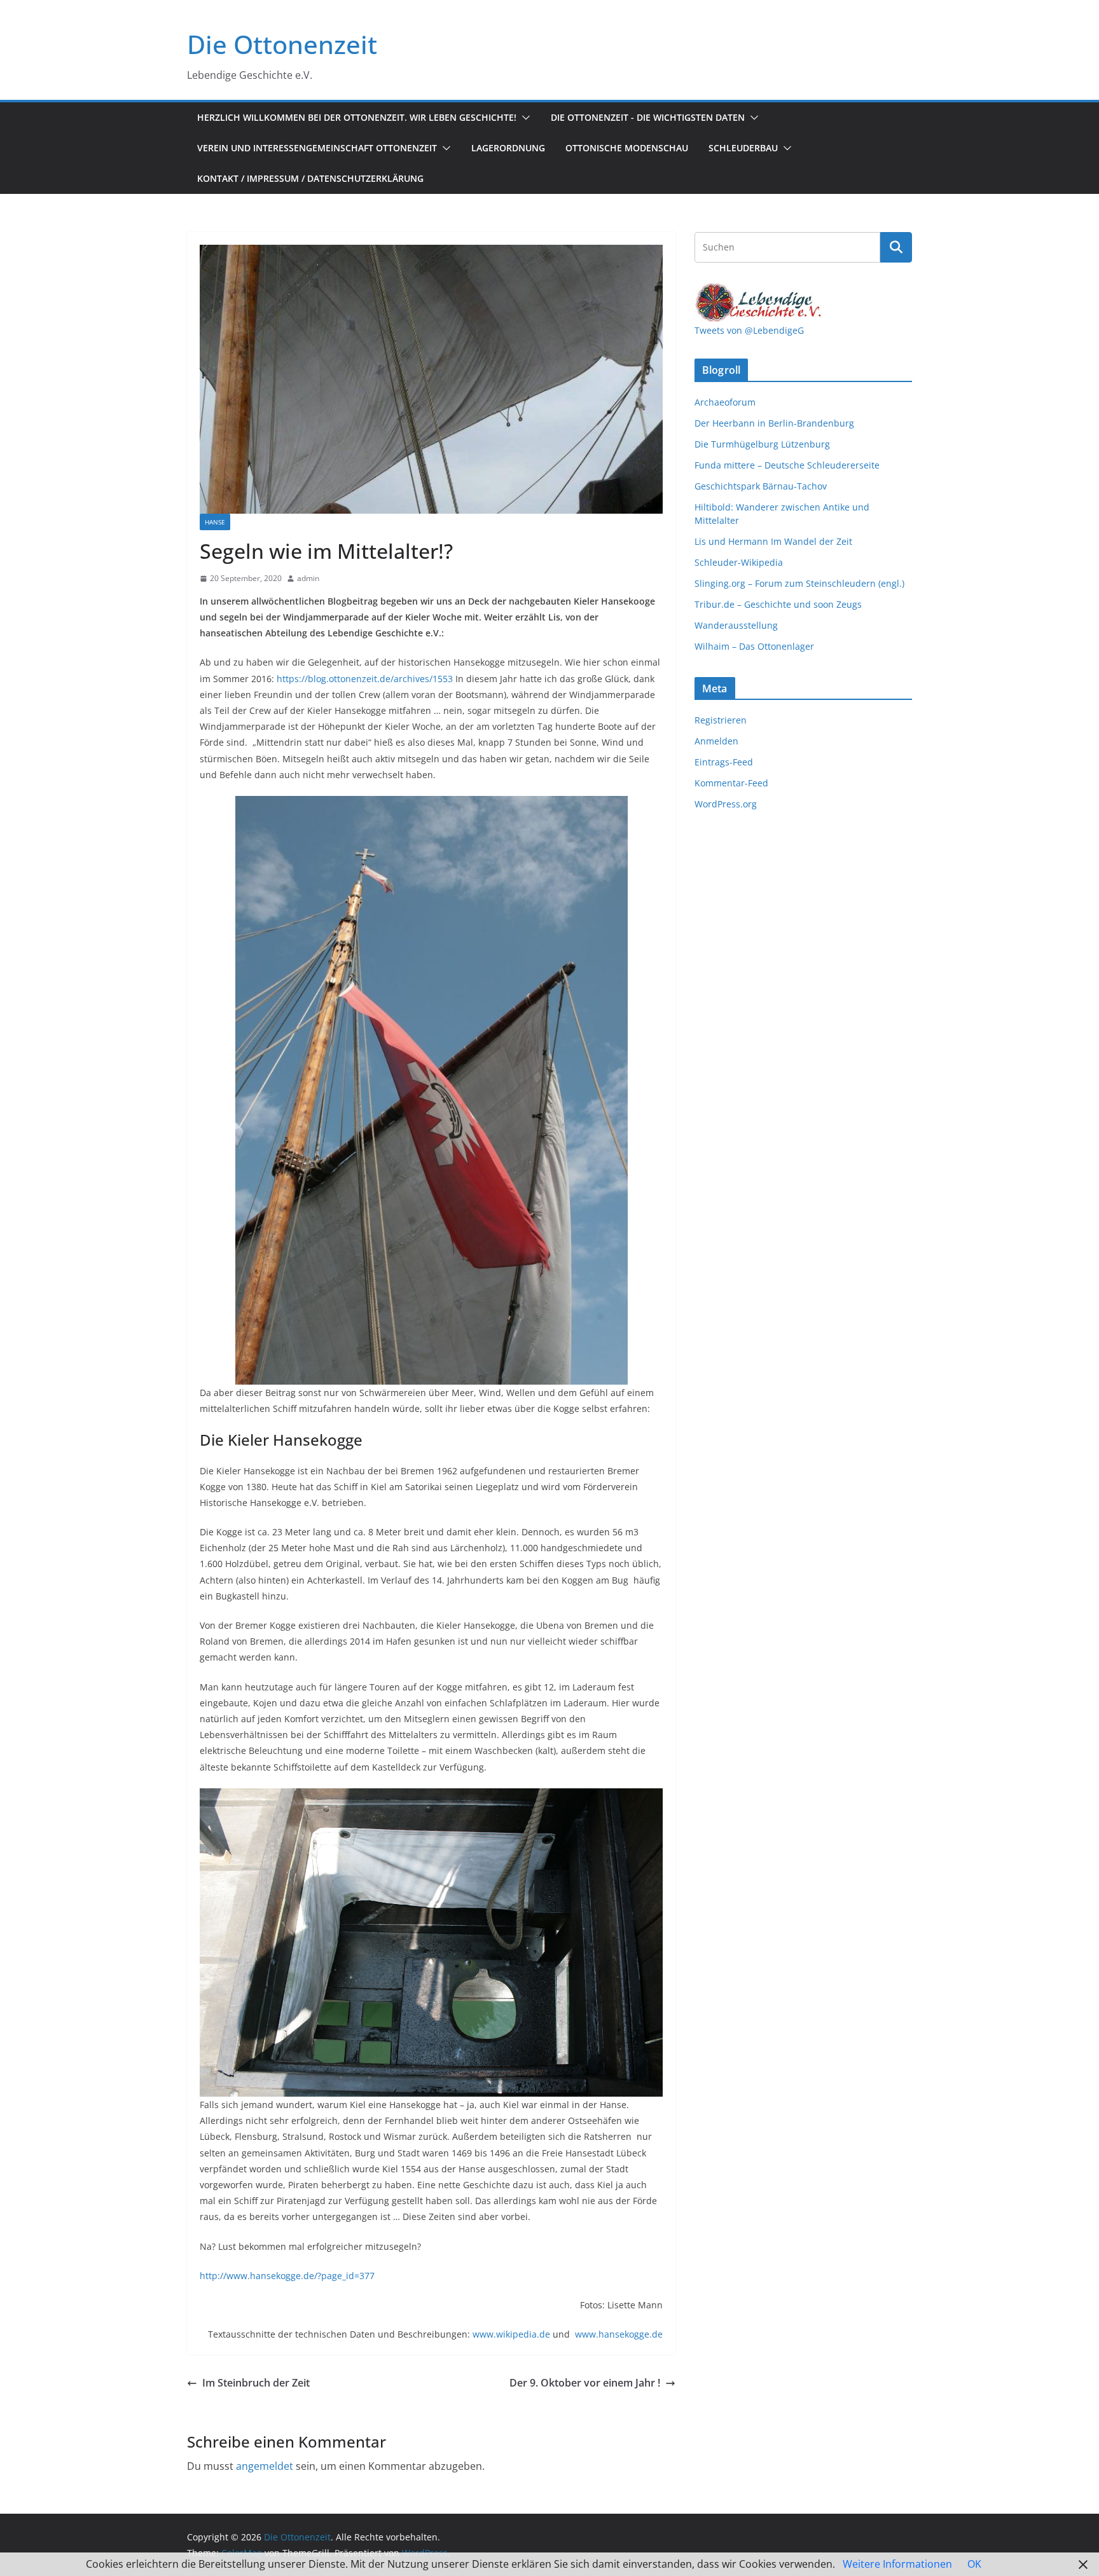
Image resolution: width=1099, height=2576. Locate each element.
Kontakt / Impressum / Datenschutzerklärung (310, 178)
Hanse (215, 522)
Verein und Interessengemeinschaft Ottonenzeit (317, 148)
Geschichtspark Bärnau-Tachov (761, 486)
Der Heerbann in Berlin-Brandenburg (774, 423)
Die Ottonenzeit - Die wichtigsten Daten (648, 117)
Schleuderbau (743, 148)
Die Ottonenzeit (282, 44)
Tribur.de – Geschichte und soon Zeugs (778, 604)
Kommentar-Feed (731, 783)
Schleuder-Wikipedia (739, 562)
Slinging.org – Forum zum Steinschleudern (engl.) (799, 583)
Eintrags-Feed (724, 762)
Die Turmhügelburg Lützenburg (762, 444)
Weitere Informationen (897, 2564)
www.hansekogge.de (619, 2334)
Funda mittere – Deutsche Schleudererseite (787, 465)
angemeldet (265, 2466)
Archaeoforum (725, 402)
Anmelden (716, 741)
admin (308, 578)
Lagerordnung (508, 148)
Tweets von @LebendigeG (749, 330)
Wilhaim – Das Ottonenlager (754, 646)
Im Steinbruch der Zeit (256, 2383)
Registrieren (721, 720)
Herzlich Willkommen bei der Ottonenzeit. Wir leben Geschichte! (357, 117)
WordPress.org (726, 804)
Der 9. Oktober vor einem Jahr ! (585, 2383)
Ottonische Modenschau (627, 148)
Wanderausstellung (736, 625)
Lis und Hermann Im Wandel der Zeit (773, 541)
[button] (523, 118)
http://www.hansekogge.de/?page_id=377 (287, 2276)
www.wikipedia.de (511, 2334)
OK (974, 2564)
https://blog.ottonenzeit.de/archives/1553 (365, 679)
